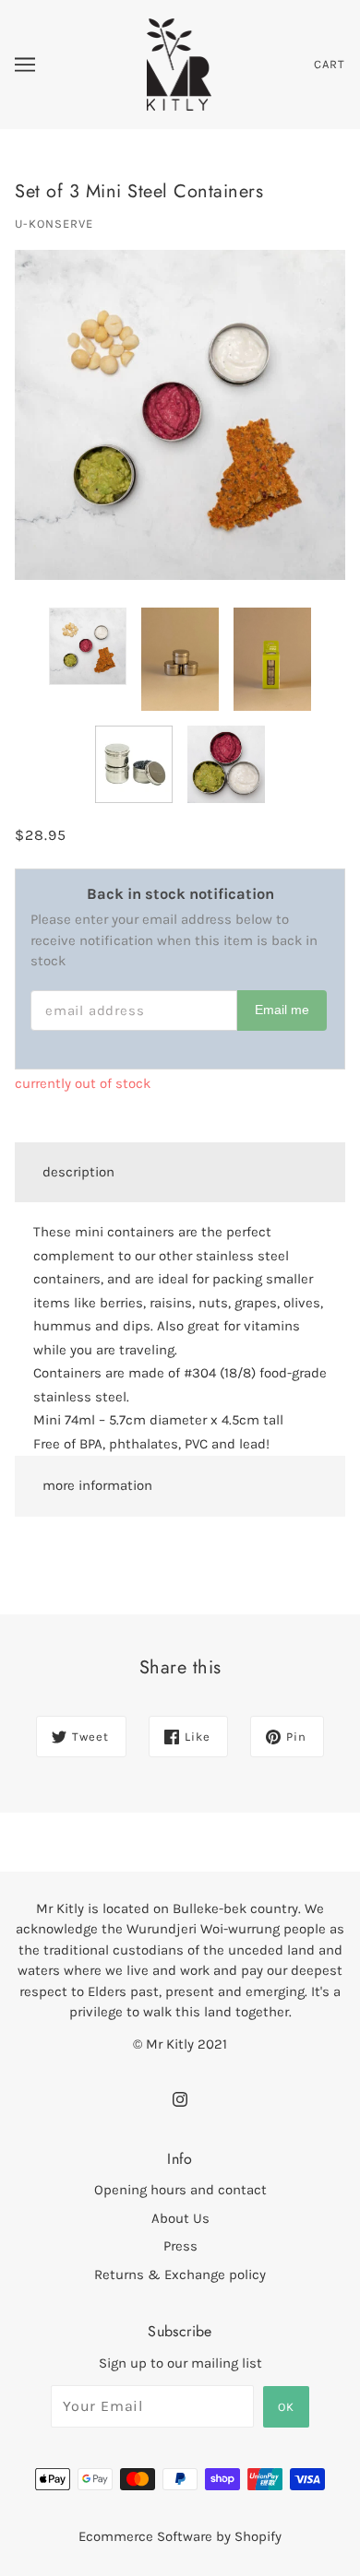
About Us (180, 2218)
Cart (330, 64)
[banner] (180, 64)
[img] (180, 2098)
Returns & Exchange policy (180, 2275)
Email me (282, 1010)
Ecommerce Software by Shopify (180, 2536)
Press (180, 2246)
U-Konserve (54, 224)
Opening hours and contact (180, 2190)
